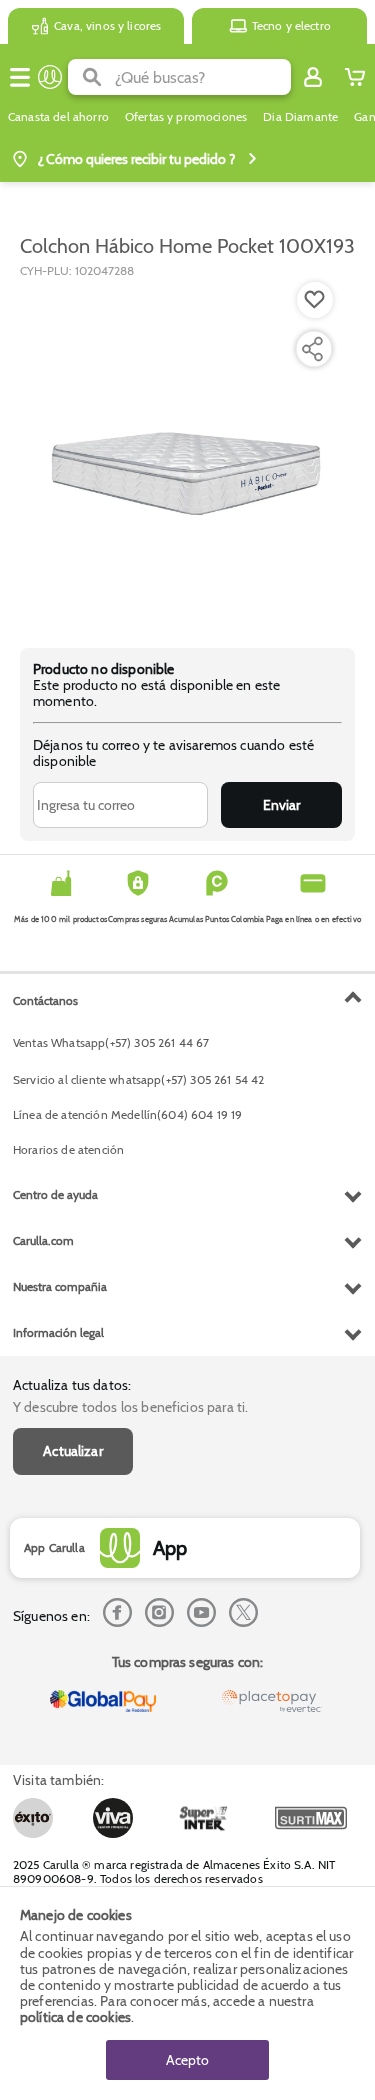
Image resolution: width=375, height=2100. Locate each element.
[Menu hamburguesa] (20, 77)
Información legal (58, 1332)
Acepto (187, 2060)
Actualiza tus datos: (72, 1385)
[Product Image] (186, 453)
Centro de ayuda (55, 1194)
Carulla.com (43, 1240)
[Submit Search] (91, 77)
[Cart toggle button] (355, 77)
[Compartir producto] (312, 349)
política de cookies (75, 2017)
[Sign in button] (313, 77)
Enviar (281, 805)
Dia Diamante (300, 117)
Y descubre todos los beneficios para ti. (130, 1407)
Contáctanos (45, 1000)
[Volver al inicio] (50, 77)
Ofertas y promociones (186, 117)
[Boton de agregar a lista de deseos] (315, 300)
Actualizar (73, 1451)
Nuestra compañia (60, 1286)
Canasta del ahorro (58, 117)
